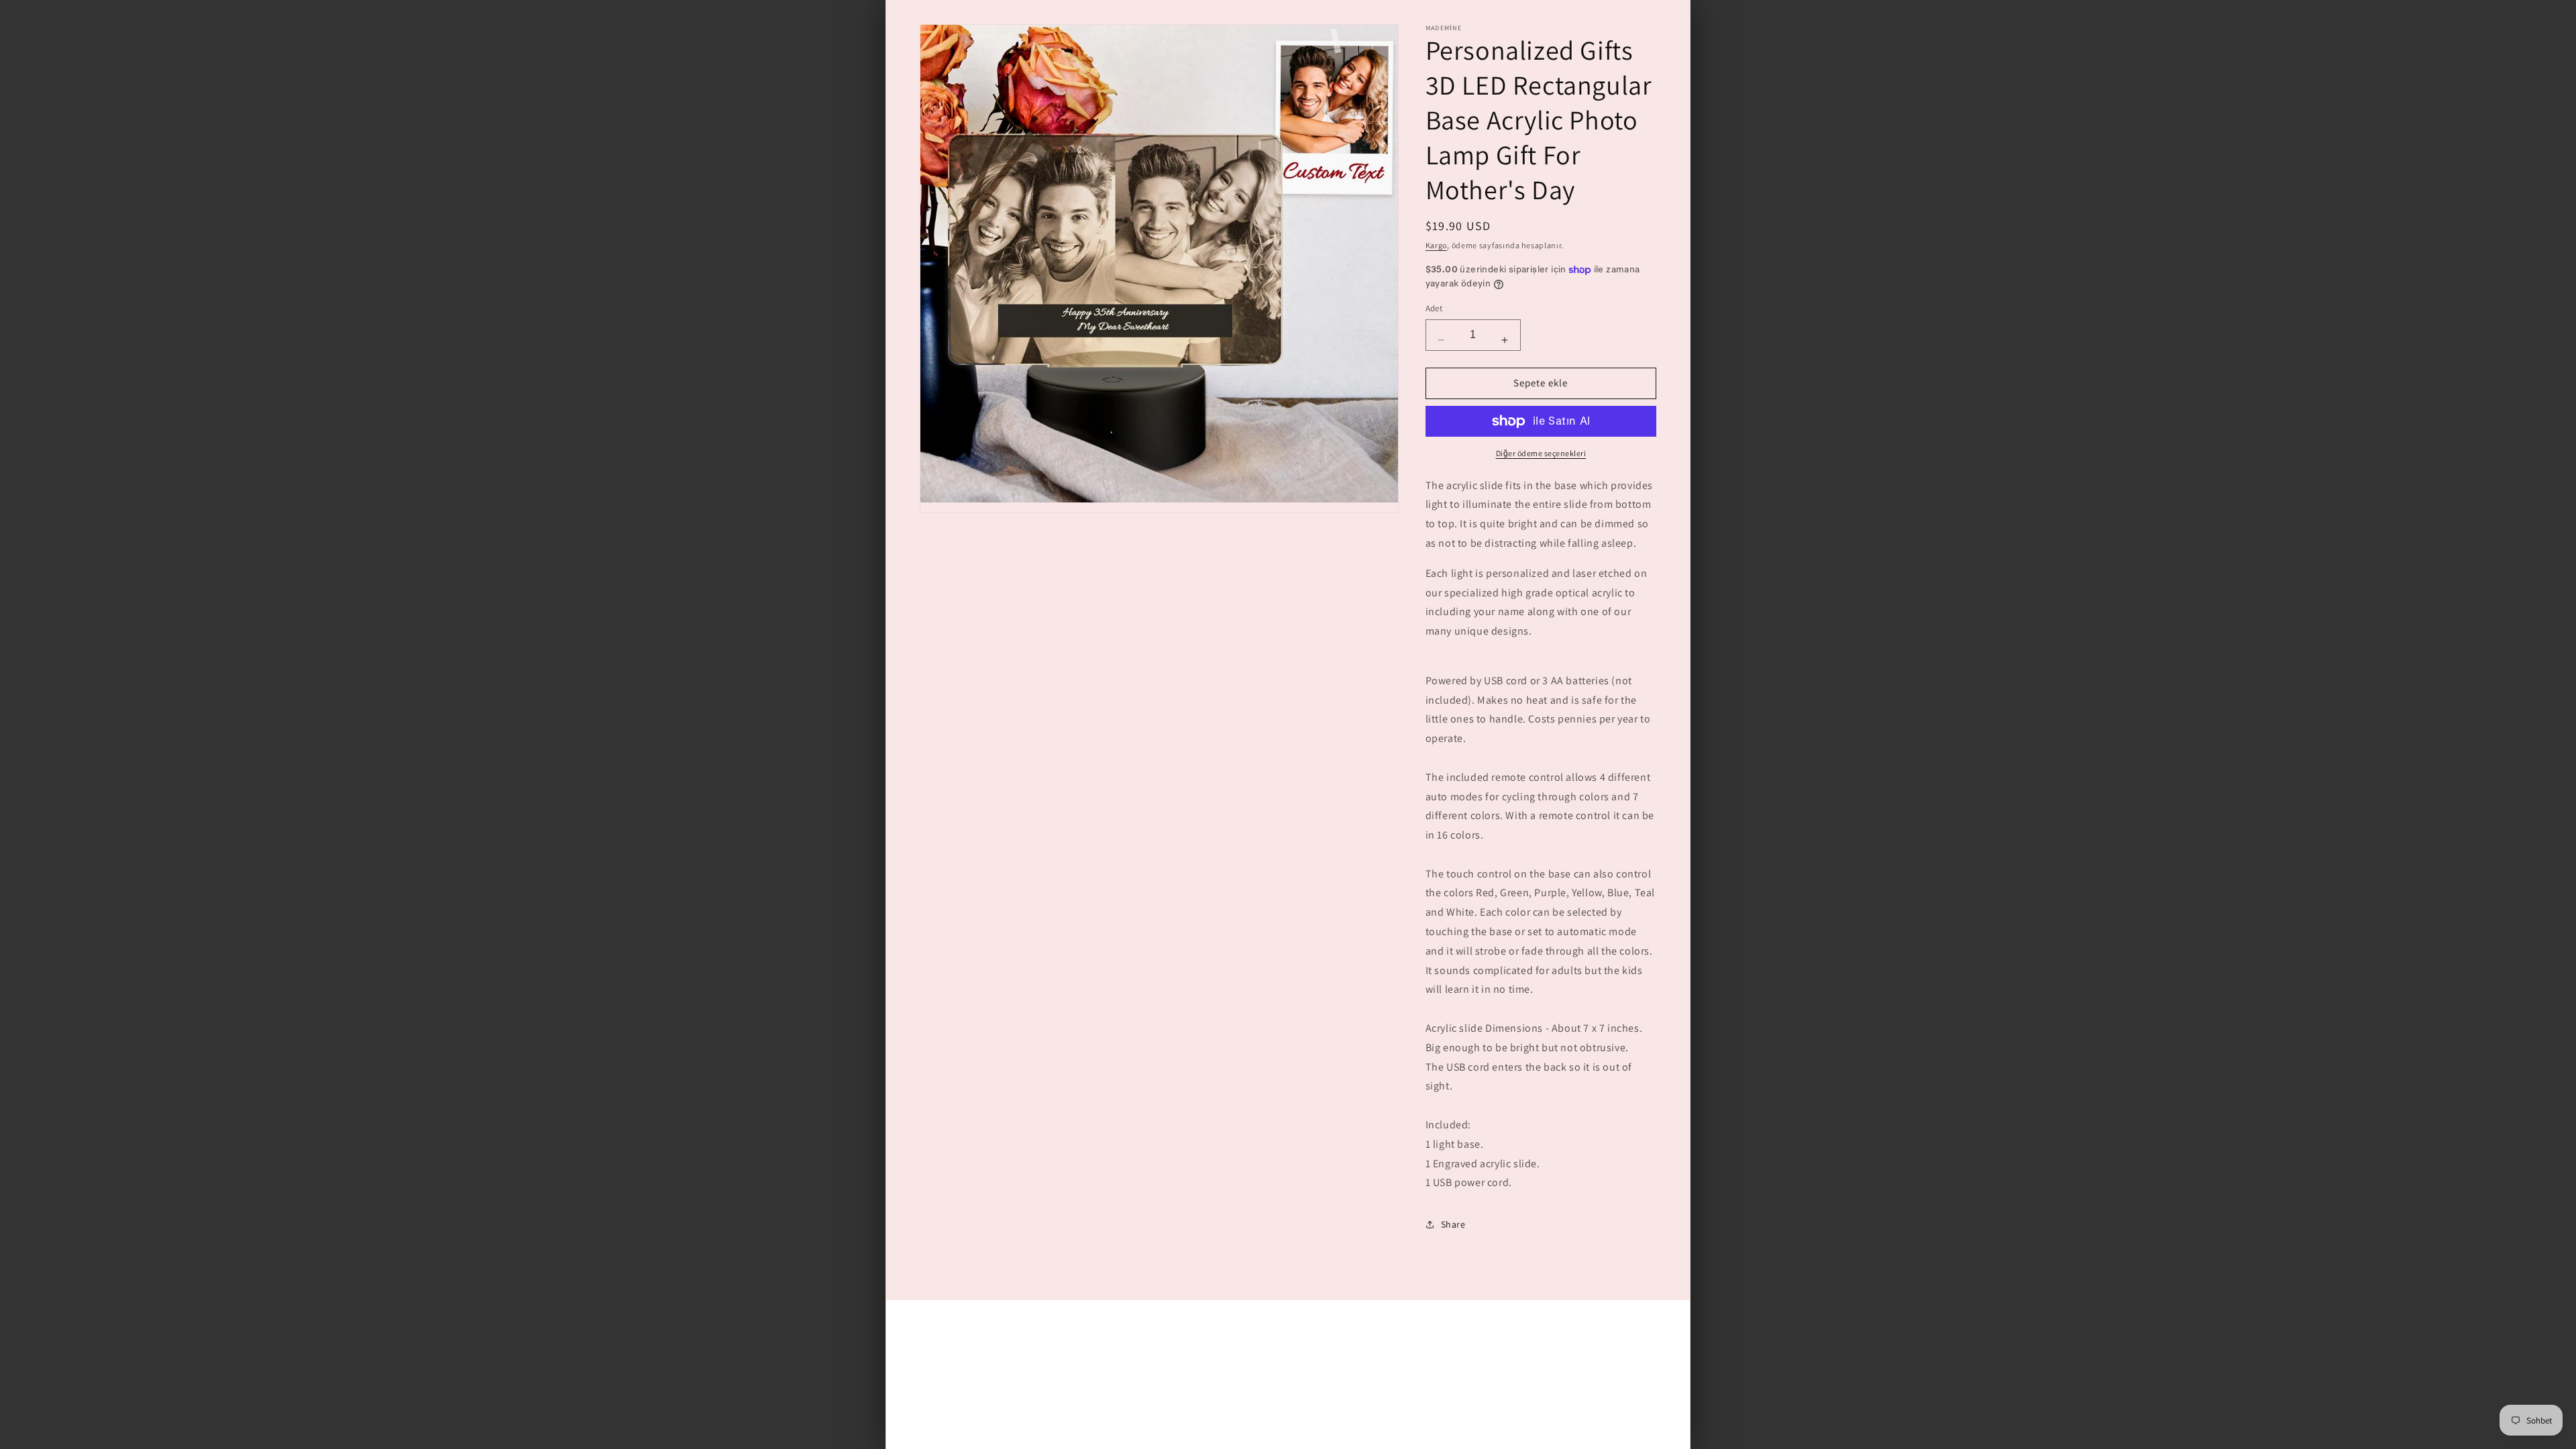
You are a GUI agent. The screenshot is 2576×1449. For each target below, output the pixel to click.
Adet (1434, 308)
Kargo (1437, 245)
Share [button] (1453, 1224)
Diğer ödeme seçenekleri (1541, 453)
